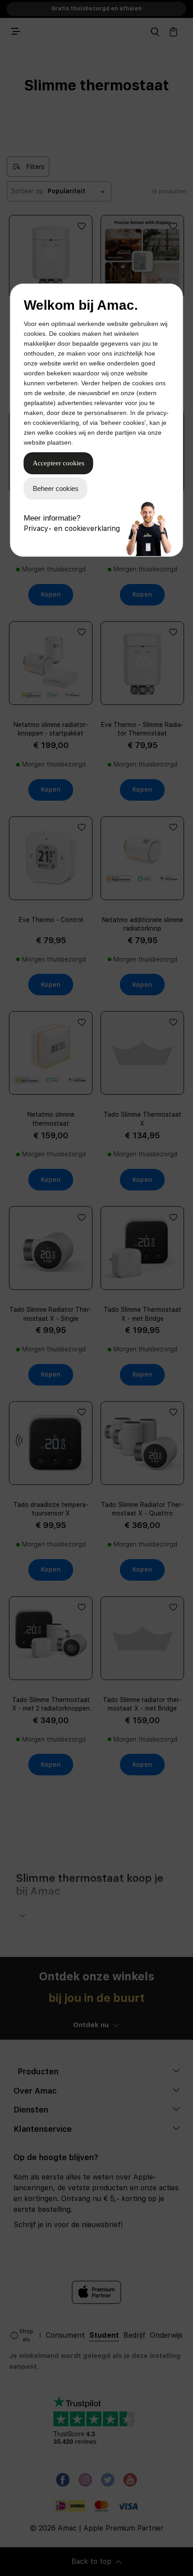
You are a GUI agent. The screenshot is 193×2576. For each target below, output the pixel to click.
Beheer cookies (56, 488)
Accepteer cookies (59, 463)
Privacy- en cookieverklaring (72, 528)
